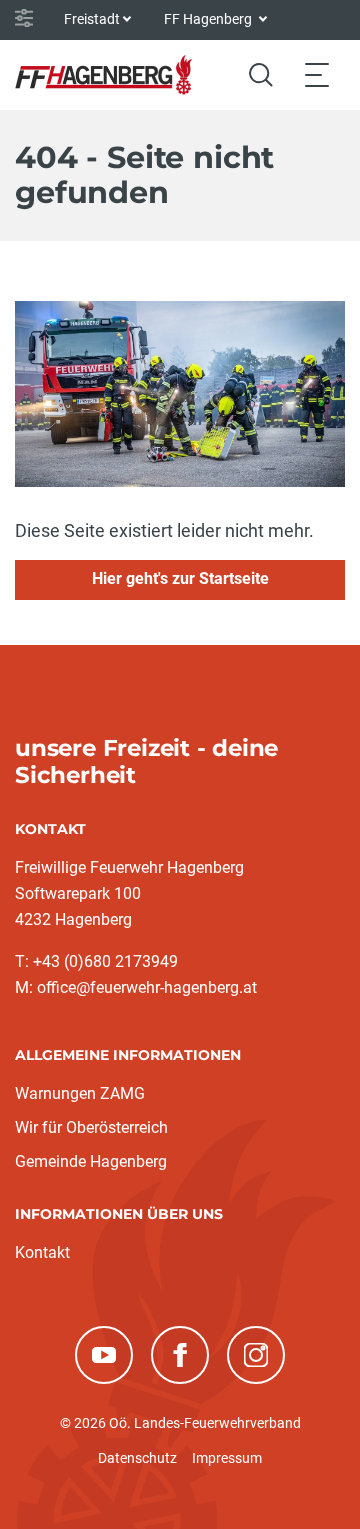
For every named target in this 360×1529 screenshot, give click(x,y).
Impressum (227, 1458)
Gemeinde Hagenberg (91, 1161)
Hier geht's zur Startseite (180, 578)
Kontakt (42, 1252)
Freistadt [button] (92, 19)
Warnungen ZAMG (80, 1093)
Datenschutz (137, 1458)
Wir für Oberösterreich (91, 1127)
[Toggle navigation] (317, 74)
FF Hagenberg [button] (209, 19)
